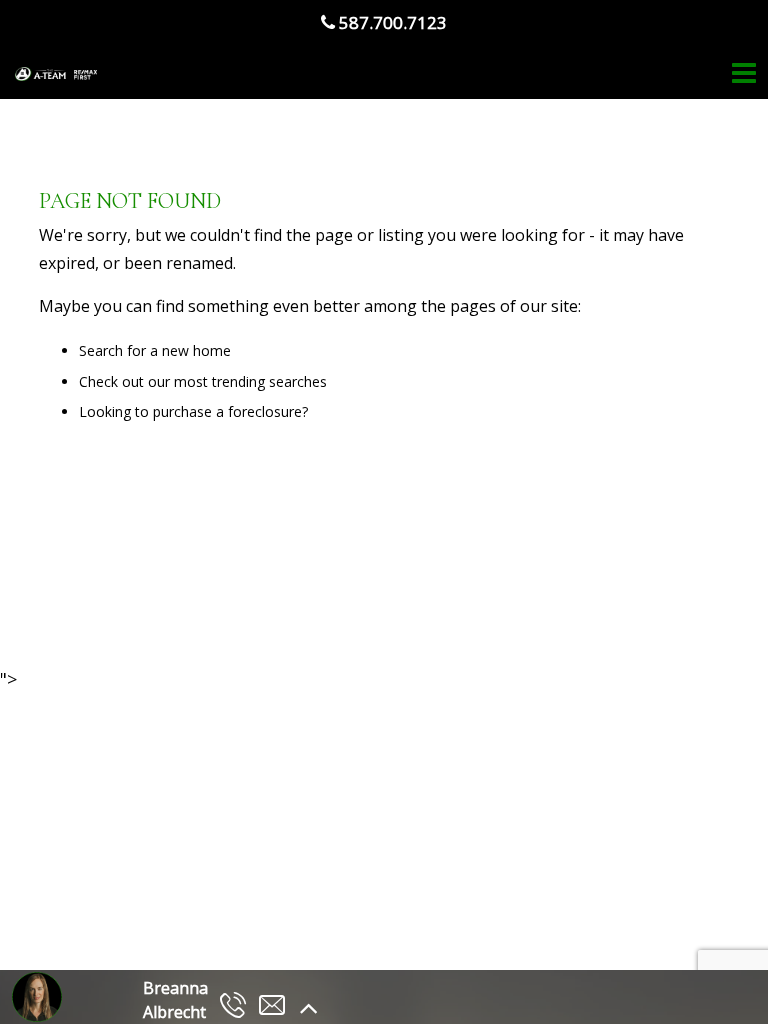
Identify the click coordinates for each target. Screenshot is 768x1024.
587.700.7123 (391, 22)
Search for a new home (155, 350)
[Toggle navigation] (744, 73)
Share (372, 612)
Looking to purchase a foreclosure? (193, 411)
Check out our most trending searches (203, 381)
